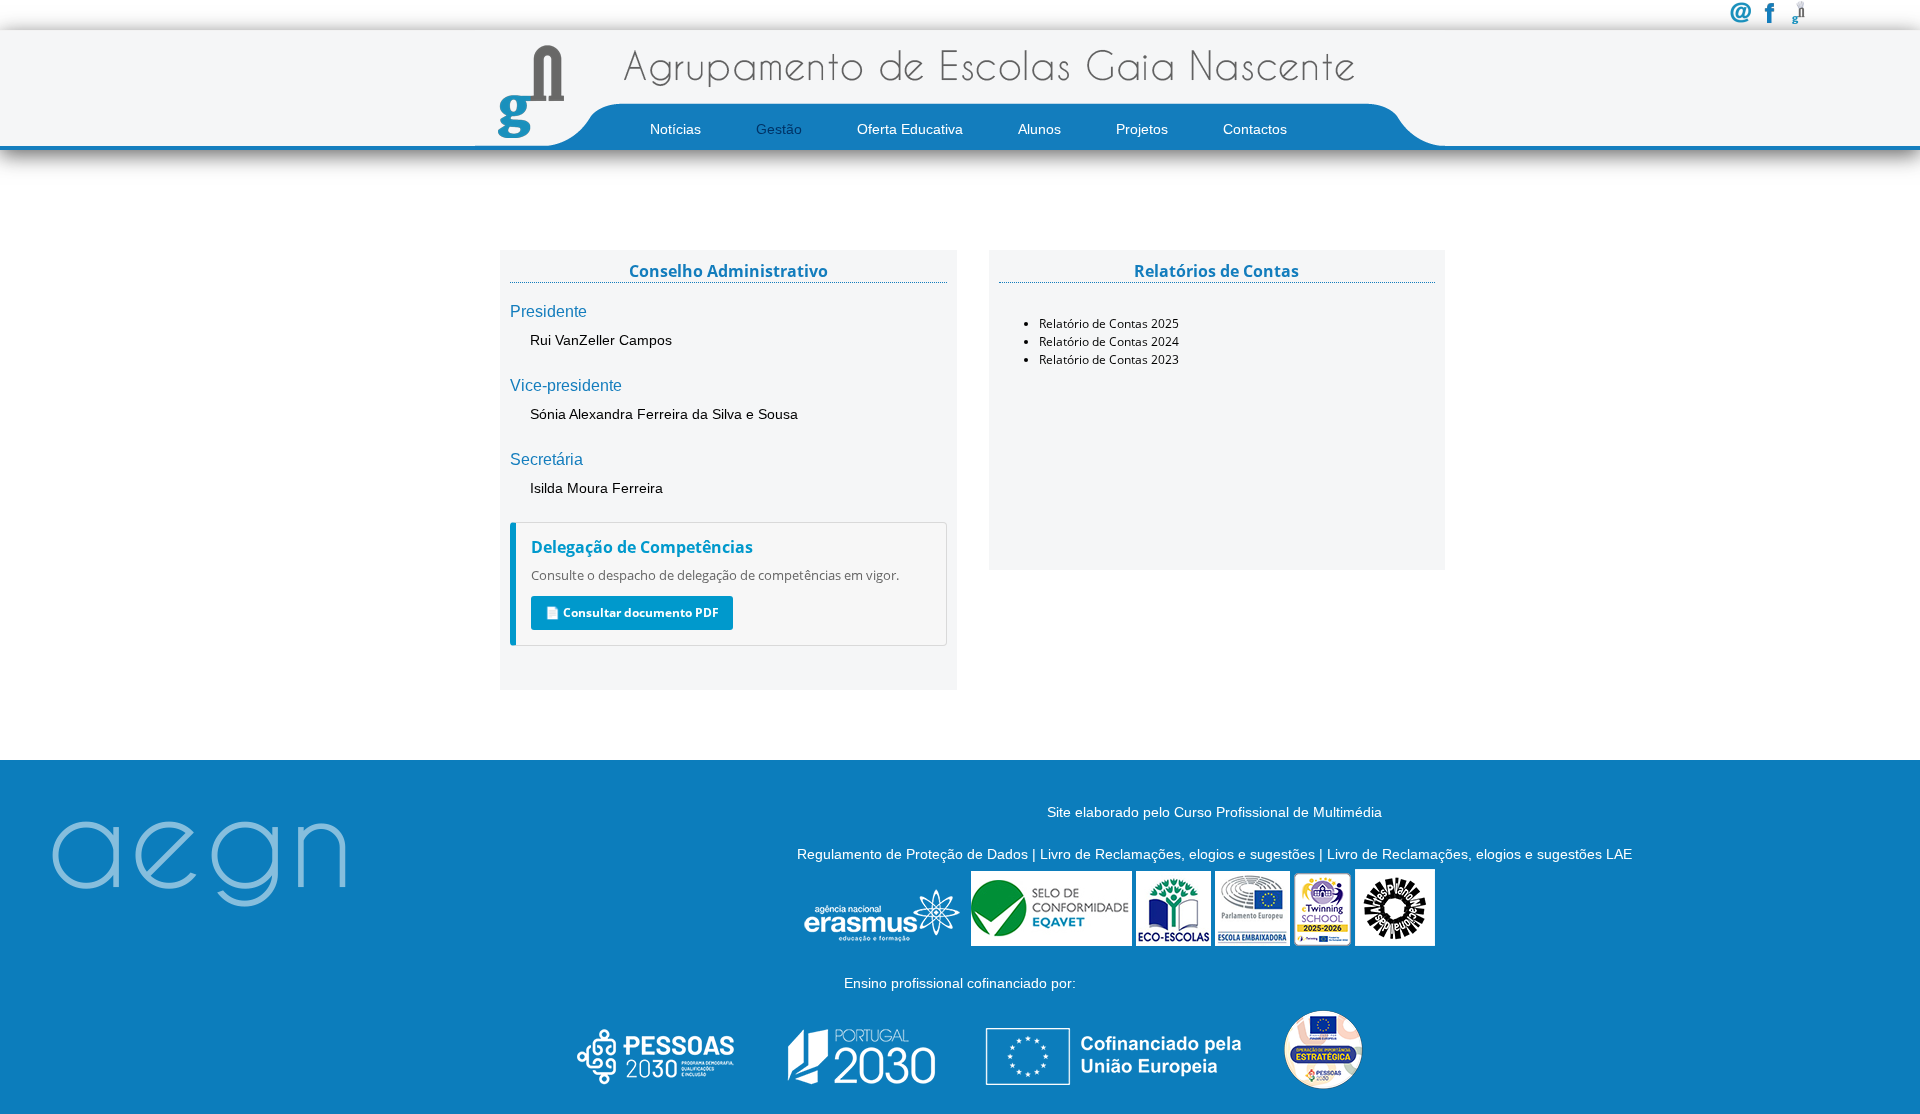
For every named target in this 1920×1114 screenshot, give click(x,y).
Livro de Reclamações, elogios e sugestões (1177, 854)
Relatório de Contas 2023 (1109, 359)
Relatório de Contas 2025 (1109, 323)
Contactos (1255, 129)
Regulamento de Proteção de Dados (912, 854)
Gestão (779, 129)
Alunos (1039, 129)
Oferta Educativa (910, 129)
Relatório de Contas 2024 (1109, 341)
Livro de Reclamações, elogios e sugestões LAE (1479, 854)
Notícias (675, 129)
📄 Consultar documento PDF (632, 612)
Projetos (1142, 129)
